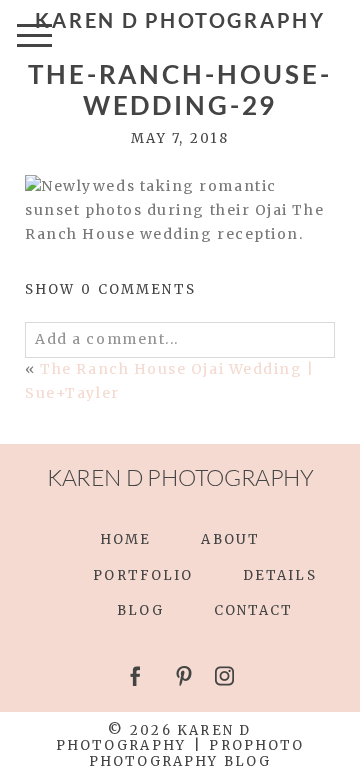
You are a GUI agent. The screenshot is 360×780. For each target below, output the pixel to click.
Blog (140, 610)
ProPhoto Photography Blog (197, 753)
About (230, 539)
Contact (254, 610)
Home (125, 539)
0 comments (110, 289)
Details (280, 575)
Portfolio (143, 575)
